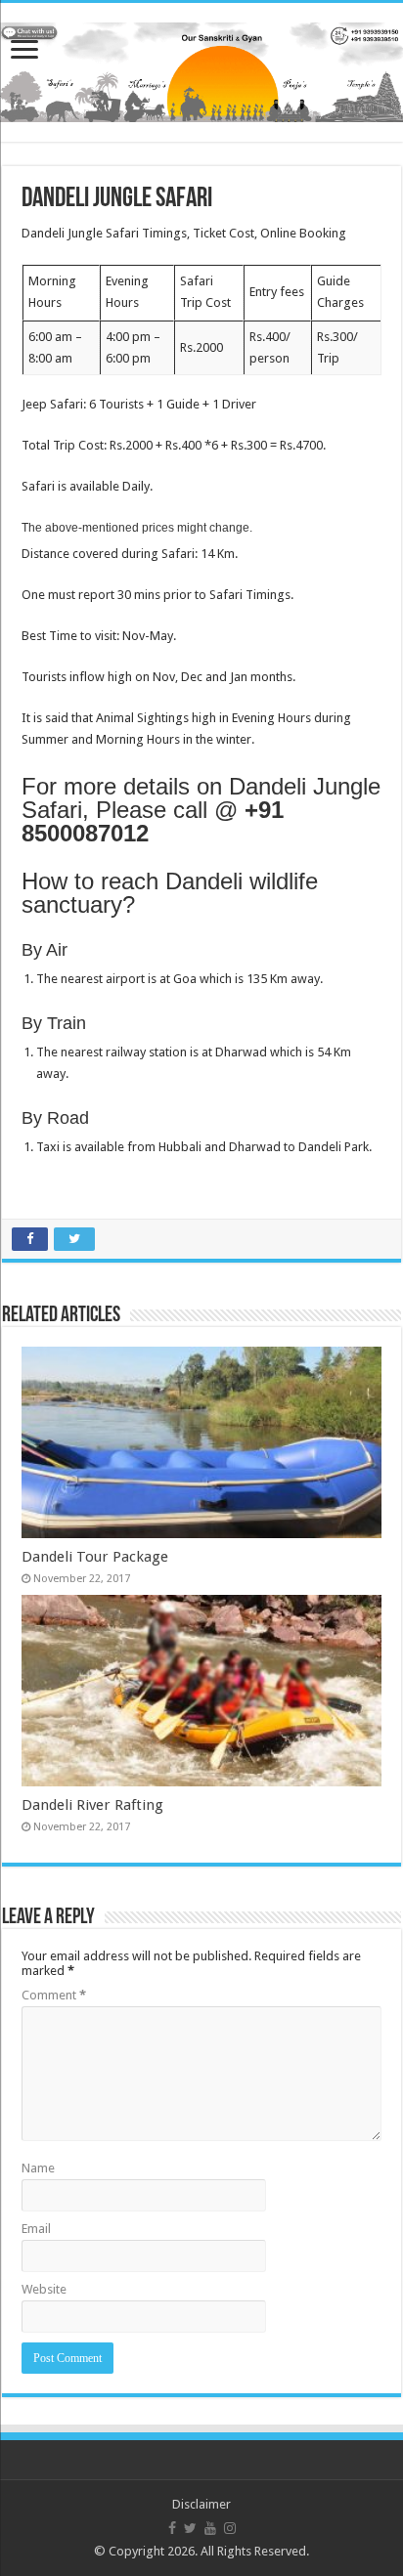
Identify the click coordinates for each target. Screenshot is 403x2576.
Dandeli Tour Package (95, 1557)
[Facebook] (172, 2528)
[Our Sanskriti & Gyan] (201, 68)
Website (44, 2289)
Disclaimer (201, 2504)
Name (38, 2168)
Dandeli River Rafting (92, 1805)
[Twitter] (190, 2528)
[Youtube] (210, 2528)
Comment (54, 1995)
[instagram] (230, 2528)
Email (36, 2229)
